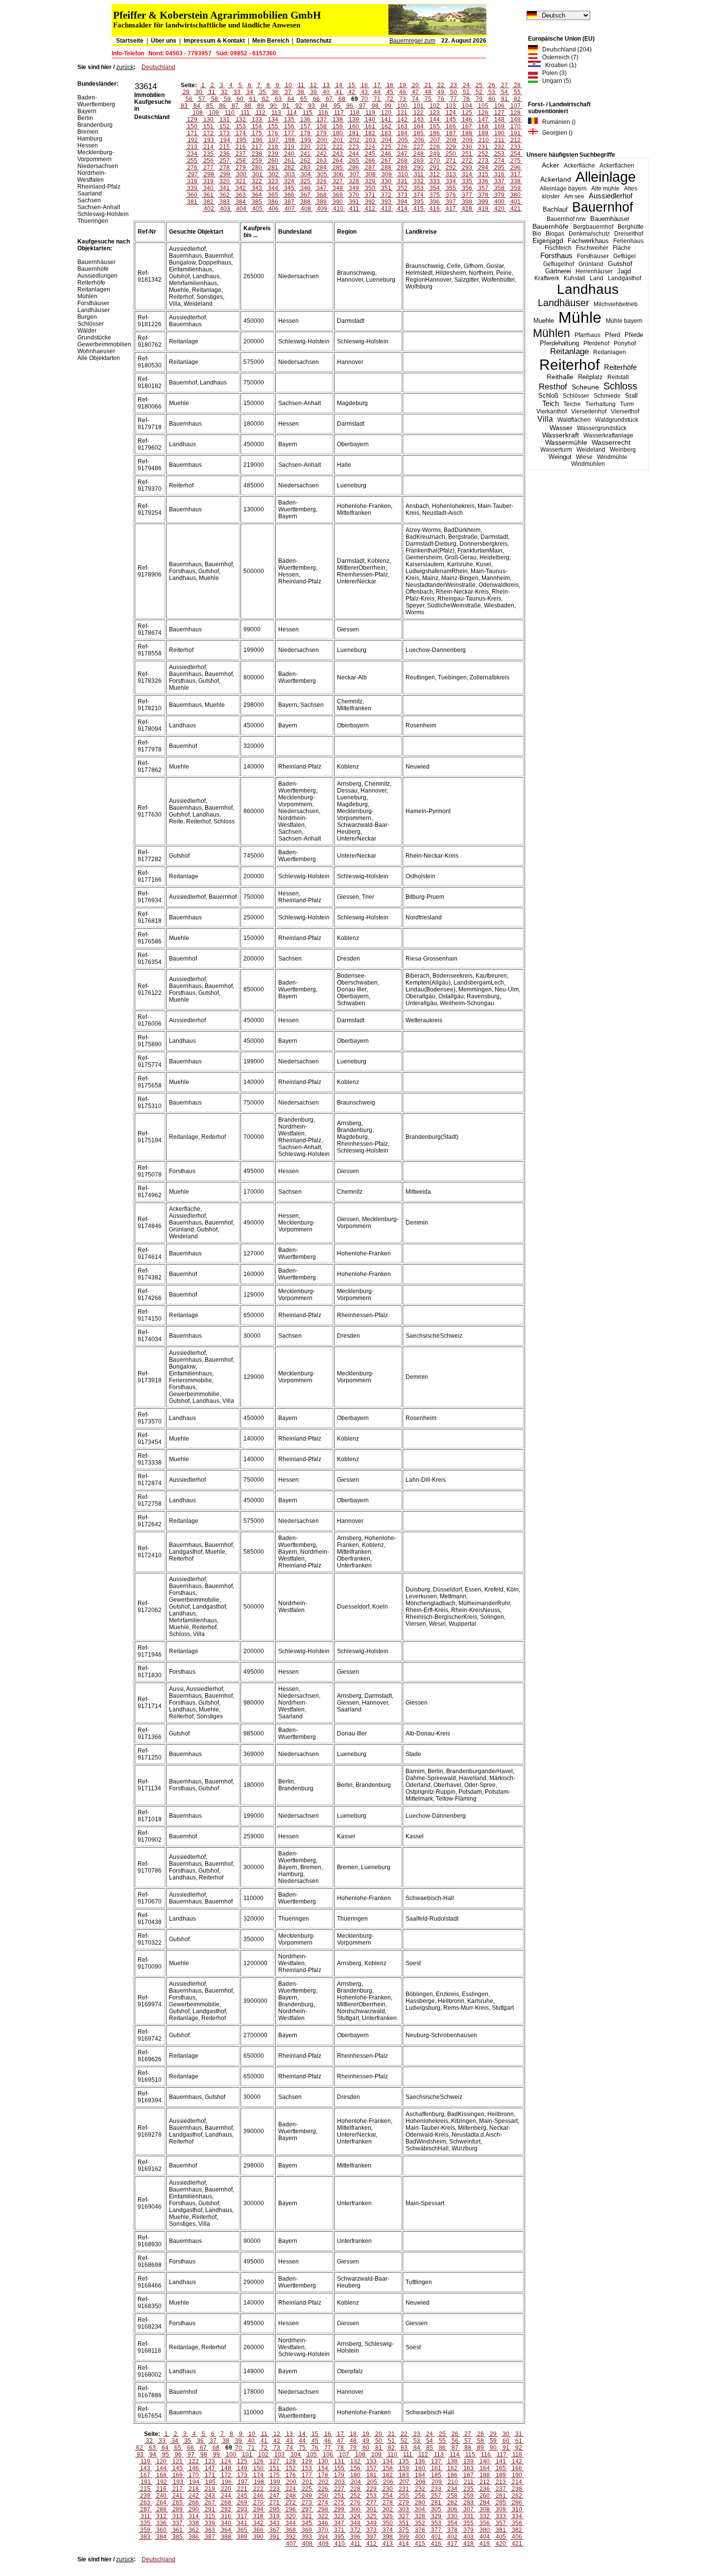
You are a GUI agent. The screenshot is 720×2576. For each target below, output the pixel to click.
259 (257, 161)
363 (241, 195)
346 (305, 188)
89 (261, 106)
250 (451, 154)
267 (386, 161)
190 (499, 133)
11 (301, 85)
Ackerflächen (617, 166)
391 (354, 202)
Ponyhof (625, 343)
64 (291, 99)
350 (370, 188)
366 (289, 195)
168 (483, 126)
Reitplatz (590, 377)
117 (339, 113)
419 (483, 209)
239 (273, 154)
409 (322, 209)
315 (483, 174)
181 (354, 133)
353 (419, 188)
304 (306, 174)
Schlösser (576, 396)
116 (323, 113)
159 (338, 126)
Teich (551, 403)
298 (209, 174)
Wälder (87, 331)
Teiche (572, 404)
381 (192, 202)
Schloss (620, 386)
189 (483, 133)
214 (208, 147)
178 (305, 133)
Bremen (88, 132)
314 (467, 174)
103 (451, 106)
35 (263, 92)
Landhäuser (564, 303)
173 (225, 133)
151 (208, 126)
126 (483, 113)
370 (354, 195)
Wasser (561, 428)
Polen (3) (552, 73)
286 (354, 168)
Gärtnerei (558, 271)
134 (273, 120)
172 (208, 133)
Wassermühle (566, 443)
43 (364, 92)
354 (435, 188)
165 (435, 126)
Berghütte (631, 227)
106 (499, 106)
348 (338, 188)
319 (208, 181)
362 (225, 195)
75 (428, 99)
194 (225, 140)
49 (441, 92)
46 (403, 92)
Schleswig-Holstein (103, 214)
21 (428, 85)
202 (354, 140)
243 (338, 154)
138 (338, 120)
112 (261, 113)
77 (454, 99)
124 (451, 113)
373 (402, 195)
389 (322, 202)
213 (192, 147)
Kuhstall (575, 278)
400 (499, 202)
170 (516, 126)
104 (467, 106)
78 (466, 99)
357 (483, 188)
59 (227, 99)
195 (241, 140)
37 (288, 92)
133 (257, 120)
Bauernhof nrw (566, 219)
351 (386, 188)
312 (435, 174)
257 (225, 161)
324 (289, 181)
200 (322, 140)
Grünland (591, 264)
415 (419, 209)
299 (225, 174)
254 (516, 154)
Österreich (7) (558, 57)
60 (240, 99)
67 (329, 99)
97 (362, 106)
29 (186, 92)
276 (192, 168)
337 (499, 181)
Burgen (87, 317)
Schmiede (607, 396)
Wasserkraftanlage (608, 435)
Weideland (591, 450)
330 (386, 181)
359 (516, 188)
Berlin (85, 118)
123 (435, 113)
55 (517, 92)
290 (419, 168)
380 (516, 195)
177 (289, 133)
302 (274, 174)
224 (370, 147)
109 (214, 113)
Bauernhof (603, 207)
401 (516, 202)
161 (370, 126)
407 (290, 209)
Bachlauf (555, 210)
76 (441, 99)
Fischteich (558, 248)
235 (208, 154)
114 (292, 113)
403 (225, 209)
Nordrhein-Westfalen (92, 176)
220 (305, 147)
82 (517, 99)
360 (192, 195)
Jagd (624, 271)
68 (342, 99)
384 (241, 202)
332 (419, 181)
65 (304, 99)
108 (198, 113)
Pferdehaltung (559, 343)
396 (435, 202)
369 (338, 195)
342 (241, 188)
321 (241, 181)
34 (250, 92)
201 (338, 140)
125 (467, 113)
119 (370, 113)
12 (313, 85)
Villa (545, 419)
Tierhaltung (600, 404)
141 (386, 120)
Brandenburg (95, 125)
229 (451, 147)
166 (451, 126)
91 (286, 106)
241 (305, 154)
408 (306, 209)
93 (312, 106)
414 (402, 209)
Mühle (580, 317)
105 (483, 106)
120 (386, 113)
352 (402, 188)
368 (322, 195)
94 (324, 106)
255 (192, 161)
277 (208, 168)
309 (387, 174)
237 (241, 154)
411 (354, 209)
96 (350, 106)
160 (354, 126)
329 (370, 181)
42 (352, 92)
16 (364, 85)
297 (193, 174)
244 (354, 154)
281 (273, 168)
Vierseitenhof (589, 411)
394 (402, 202)
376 (451, 195)
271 (451, 161)
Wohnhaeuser (96, 351)
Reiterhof (569, 365)
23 (454, 85)
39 (313, 92)
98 (375, 106)
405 (257, 209)
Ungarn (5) (554, 81)
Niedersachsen (98, 166)
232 (499, 147)
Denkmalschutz (589, 234)
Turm (627, 404)
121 (402, 113)
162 (386, 126)
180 (338, 133)
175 (257, 133)
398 (467, 202)
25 (479, 85)
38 (301, 92)
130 (208, 120)
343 (257, 188)
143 (419, 120)
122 (419, 113)
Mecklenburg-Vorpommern (96, 156)
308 (371, 174)
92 (299, 106)
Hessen (88, 145)
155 (273, 126)
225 (386, 147)
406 (274, 209)
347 (322, 188)
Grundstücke (94, 337)
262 (305, 161)
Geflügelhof (559, 264)
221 (322, 147)
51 (466, 92)
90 (273, 106)
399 (483, 202)
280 (257, 168)
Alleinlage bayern (563, 189)
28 (517, 85)
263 (322, 161)
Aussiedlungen (97, 276)
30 (199, 92)
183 (386, 133)
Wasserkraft (561, 435)
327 (338, 181)
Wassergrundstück (602, 428)
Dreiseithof (629, 234)
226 (402, 147)
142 (402, 120)
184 (402, 133)
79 (479, 99)
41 (339, 92)
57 (202, 99)
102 (435, 106)
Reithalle (560, 377)
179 (322, 133)
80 (492, 99)
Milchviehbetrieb (616, 304)
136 (305, 120)
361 (208, 195)
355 (451, 188)
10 (288, 85)
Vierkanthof (552, 411)
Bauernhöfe (551, 226)
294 (483, 168)
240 (289, 154)
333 (435, 181)
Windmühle (612, 457)
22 (441, 85)
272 (467, 161)
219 (289, 147)
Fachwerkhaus (588, 241)
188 (467, 133)
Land (597, 278)
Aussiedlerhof (611, 196)
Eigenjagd (548, 241)
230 (467, 147)
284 (322, 168)
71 (377, 99)
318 (192, 181)
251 (467, 154)
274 (499, 161)
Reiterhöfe (620, 367)
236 (225, 154)
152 (225, 126)
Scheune (585, 387)
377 (467, 195)
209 (468, 140)
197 (274, 140)
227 (419, 147)
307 (354, 174)
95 (337, 106)
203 (371, 140)
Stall (631, 396)
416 (435, 209)
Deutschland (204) (565, 49)
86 (222, 106)
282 (289, 168)
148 (499, 120)
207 (435, 140)
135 (289, 120)
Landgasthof (624, 278)
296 (516, 168)
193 (209, 140)
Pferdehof (596, 343)
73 (403, 99)
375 (435, 195)
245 (370, 154)
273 (483, 161)
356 (467, 188)
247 (402, 154)
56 (189, 99)
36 (275, 92)
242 (322, 154)
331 (402, 181)
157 (305, 126)
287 (370, 168)
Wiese (584, 457)
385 (257, 202)
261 (289, 161)
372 (386, 195)
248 (419, 154)
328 (354, 181)
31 (212, 92)
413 (386, 209)
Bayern (87, 111)
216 (241, 147)
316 (499, 174)
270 (435, 161)
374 (419, 195)
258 (241, 161)
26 (492, 85)
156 (289, 126)
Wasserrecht (611, 443)
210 (484, 140)
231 (483, 147)
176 (273, 133)
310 (403, 174)
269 (419, 161)
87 (235, 106)
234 (192, 154)
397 (451, 202)
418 (467, 209)
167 (467, 126)
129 (192, 120)
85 (210, 106)
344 (273, 188)
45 (390, 92)
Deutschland (158, 67)
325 (305, 181)
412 (370, 209)
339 (192, 188)
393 (386, 202)
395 (419, 202)
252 (483, 154)
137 (322, 120)
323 (273, 181)
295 (499, 168)
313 (451, 174)
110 (230, 113)
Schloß (548, 396)
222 (338, 147)
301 (257, 174)
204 (387, 140)
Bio (537, 234)
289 (402, 168)
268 (402, 161)
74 (415, 99)
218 (273, 147)
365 (273, 195)
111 (245, 113)
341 (225, 188)
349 (354, 188)
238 (257, 154)
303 (290, 174)
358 (499, 188)
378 (483, 195)
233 (516, 147)
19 (403, 85)
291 (435, 168)
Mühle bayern (624, 321)
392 (370, 202)
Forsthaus (556, 255)
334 (451, 181)
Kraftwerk (547, 278)
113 (276, 113)
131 (225, 120)
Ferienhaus (628, 241)
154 (257, 126)
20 (415, 85)
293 (467, 168)
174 (241, 133)
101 (419, 106)
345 (289, 188)
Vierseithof (625, 411)
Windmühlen (588, 464)
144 (435, 120)
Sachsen (89, 200)
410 (338, 209)
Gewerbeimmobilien (104, 344)
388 (305, 202)
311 (419, 174)
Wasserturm (556, 450)
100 (402, 106)
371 (370, 195)
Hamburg (90, 139)
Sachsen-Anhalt (99, 207)
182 (370, 133)
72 (390, 99)
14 (339, 85)
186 (435, 133)
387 (289, 202)
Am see (574, 196)
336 (483, 181)
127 (499, 113)
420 (499, 209)
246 (386, 154)
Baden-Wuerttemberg (96, 101)
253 (499, 154)
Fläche (622, 248)
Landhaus (588, 289)
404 (241, 209)
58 (215, 99)
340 (208, 188)
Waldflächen (574, 420)
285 (338, 168)
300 (241, 174)
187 (451, 133)
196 (257, 140)
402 (209, 209)
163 (402, 126)
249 (435, 154)
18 (390, 85)
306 (338, 174)
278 (225, 168)
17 (377, 85)
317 (516, 174)
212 (516, 140)
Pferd (612, 335)
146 (467, 120)
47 (415, 92)
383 (225, 202)
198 (290, 140)
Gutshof (620, 264)
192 (193, 140)
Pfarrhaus (588, 335)
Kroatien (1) (559, 65)
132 (241, 120)
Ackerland (556, 179)
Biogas (555, 234)
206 (419, 140)
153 (241, 126)
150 (192, 126)
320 (225, 181)
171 (192, 133)
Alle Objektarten (99, 358)
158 (322, 126)
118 (355, 113)
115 (308, 113)
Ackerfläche (579, 166)
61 (253, 99)
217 (257, 147)
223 (354, 147)
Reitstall (618, 377)
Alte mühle (605, 189)
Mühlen (552, 333)
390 (338, 202)
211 (500, 140)
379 (499, 195)
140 (370, 120)
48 (428, 92)
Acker (551, 165)
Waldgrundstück (617, 420)
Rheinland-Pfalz (99, 187)
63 (278, 99)
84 (197, 106)
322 (257, 181)
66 (316, 99)
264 (338, 161)
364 (257, 195)
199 (306, 140)
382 (208, 202)
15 (352, 85)
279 (241, 168)
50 (454, 92)
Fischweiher (592, 248)
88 (248, 106)
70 (364, 99)
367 (305, 195)
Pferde (634, 335)
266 (370, 161)
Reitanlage (569, 351)
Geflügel (624, 256)
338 (516, 181)
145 (451, 120)
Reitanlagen (610, 352)
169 (499, 126)
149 (516, 120)
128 (516, 113)
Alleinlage (606, 177)
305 (322, 174)
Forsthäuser (593, 256)
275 (516, 161)
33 (237, 92)
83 (184, 106)
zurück (125, 67)
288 (386, 168)
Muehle (544, 321)
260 (273, 161)
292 (451, 168)
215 (225, 147)
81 (504, 99)
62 (265, 99)
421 (516, 209)
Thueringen (93, 221)
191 (516, 133)
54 (504, 92)
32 (224, 92)
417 (451, 209)
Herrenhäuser (594, 271)
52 (479, 92)
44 (377, 92)
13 (326, 85)
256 (208, 161)
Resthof (553, 386)
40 (326, 92)
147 (483, 120)
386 (273, 202)
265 (354, 161)
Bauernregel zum (412, 41)
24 (466, 85)
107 (516, 106)
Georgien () (555, 133)
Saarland (90, 193)
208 (451, 140)
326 (322, 181)
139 (354, 120)
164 (419, 126)
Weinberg (623, 450)
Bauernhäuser (610, 219)
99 (388, 106)
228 (435, 147)
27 (504, 85)
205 (403, 140)
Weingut (560, 457)
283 (305, 168)
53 (492, 92)
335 (467, 181)
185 (419, 133)
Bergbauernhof (593, 227)
